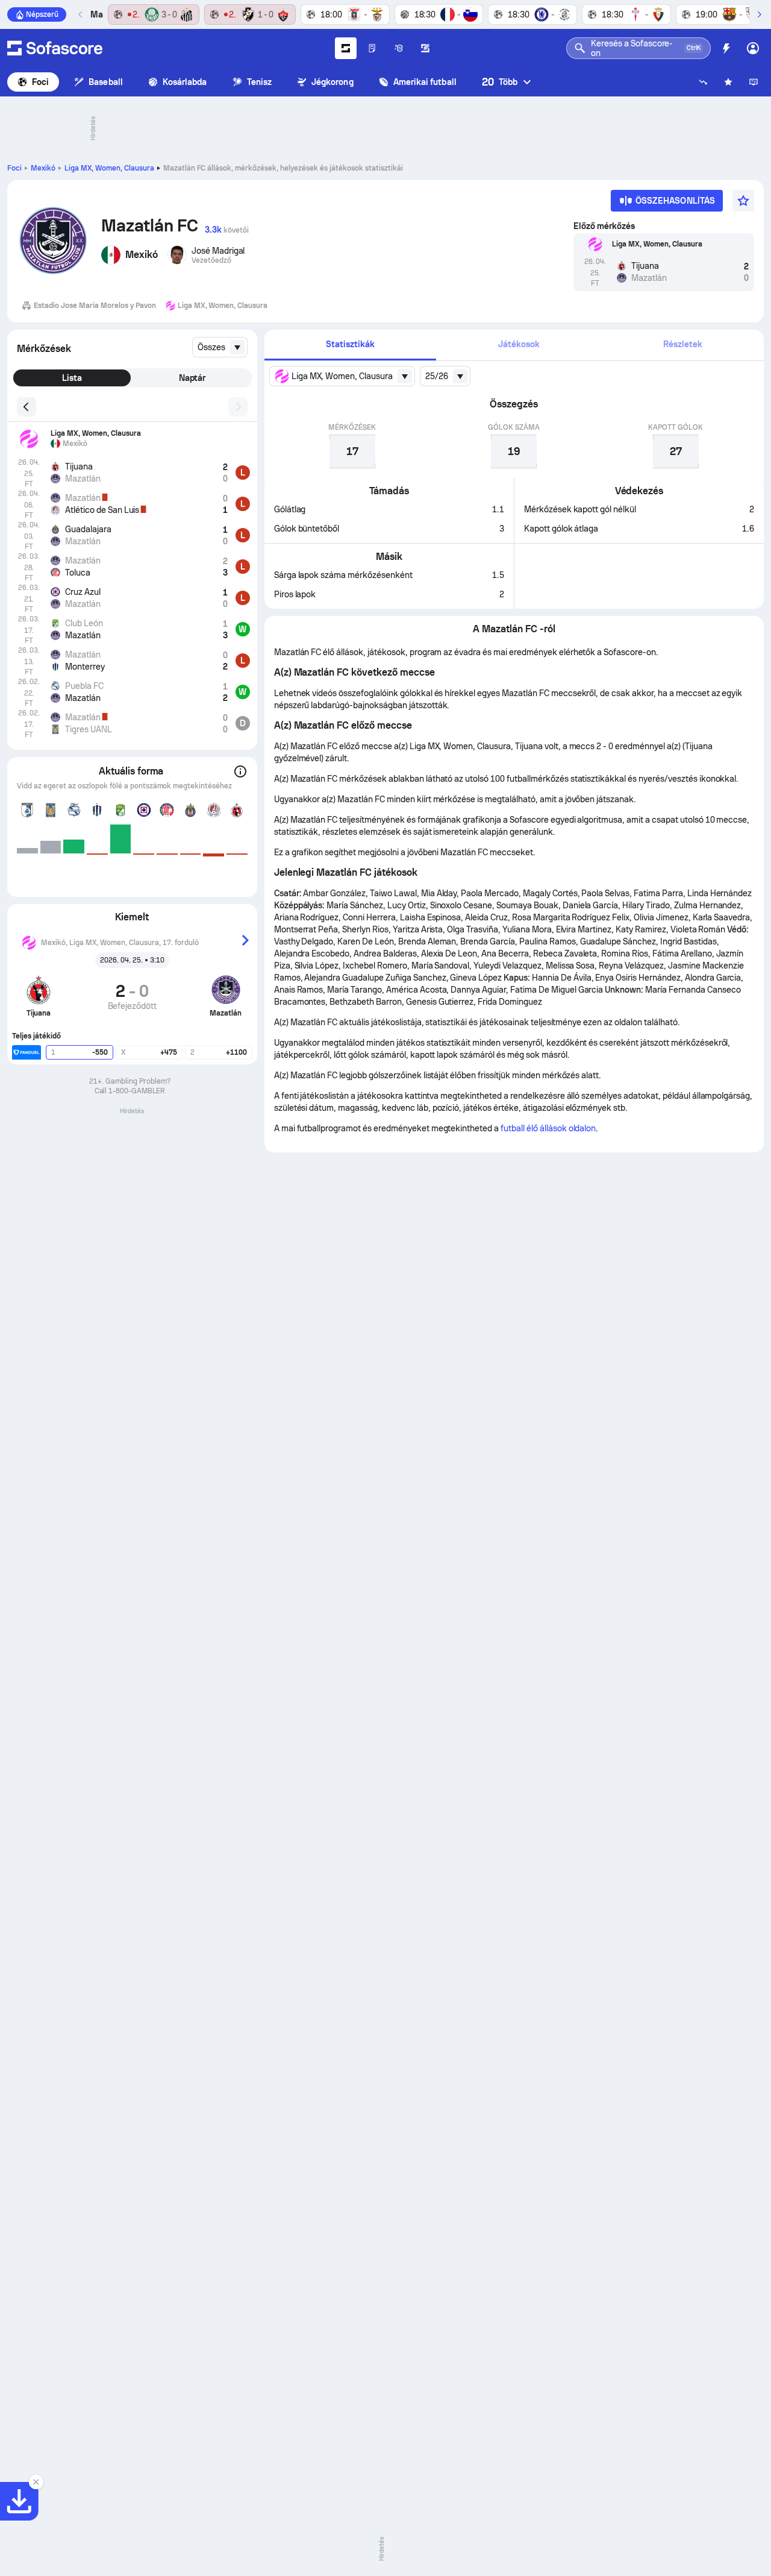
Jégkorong (332, 82)
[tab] (351, 345)
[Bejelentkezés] (753, 48)
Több (500, 82)
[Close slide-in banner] (36, 2482)
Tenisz (259, 82)
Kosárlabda (185, 82)
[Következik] (759, 14)
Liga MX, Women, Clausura (109, 168)
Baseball (106, 82)
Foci (40, 82)
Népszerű (42, 14)
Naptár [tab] (192, 378)
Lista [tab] (72, 378)
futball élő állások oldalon (548, 1128)
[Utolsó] (81, 14)
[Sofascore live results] (55, 48)
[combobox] (220, 347)
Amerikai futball (425, 82)
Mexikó (43, 168)
